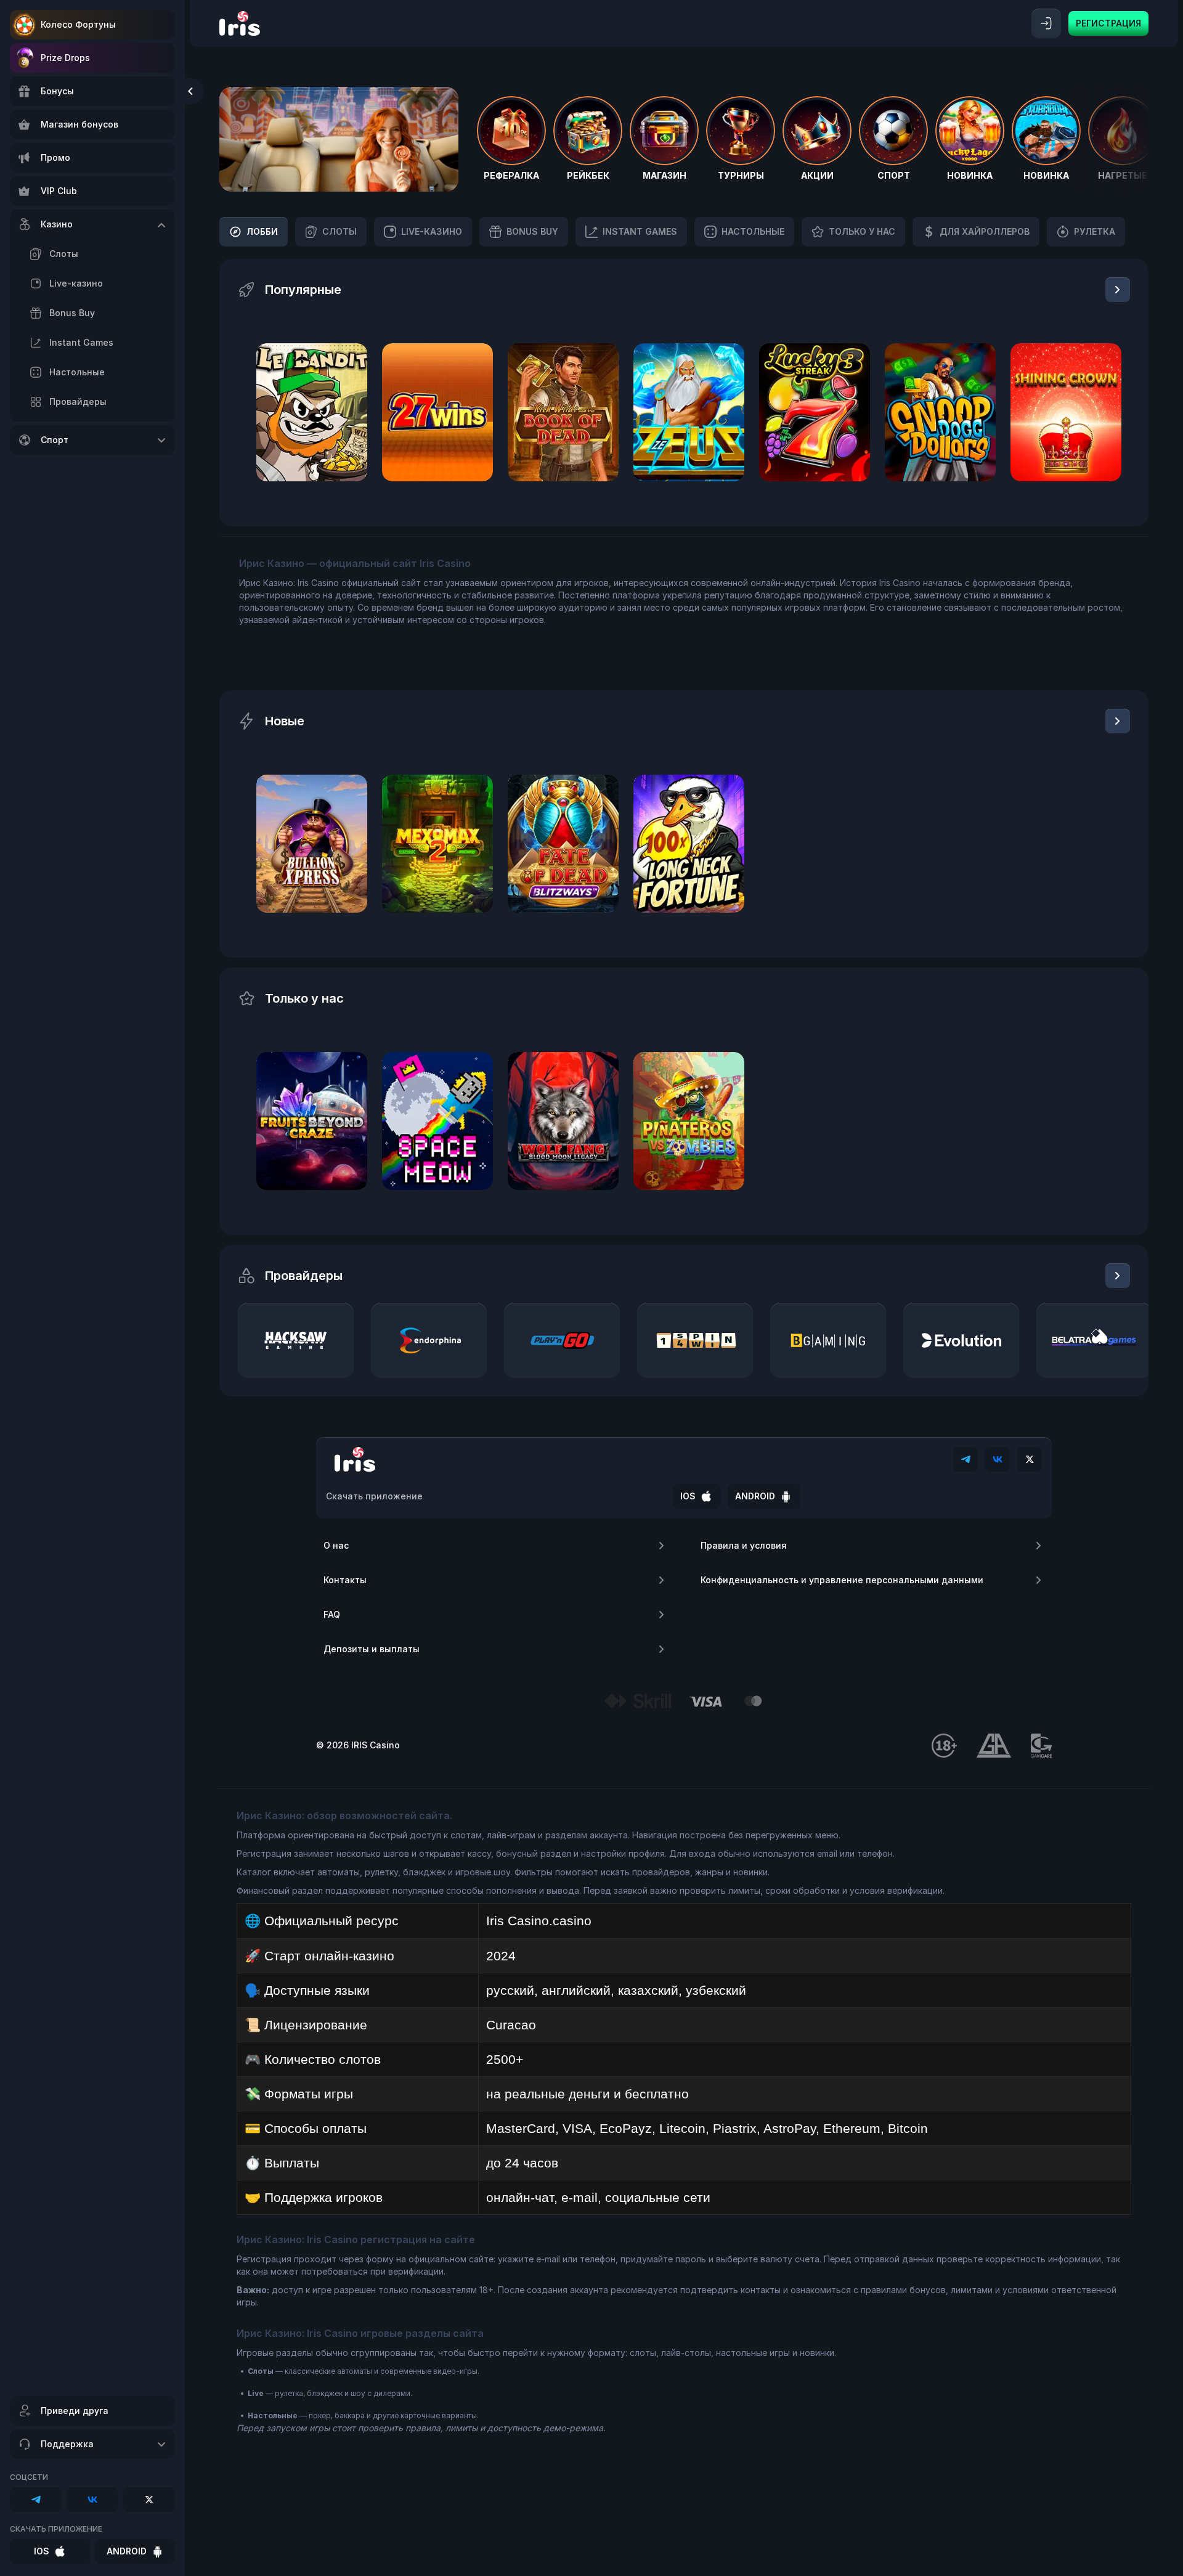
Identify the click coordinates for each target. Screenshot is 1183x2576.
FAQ (332, 1614)
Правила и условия (744, 1545)
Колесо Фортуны (78, 24)
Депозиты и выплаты (372, 1649)
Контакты (345, 1580)
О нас (336, 1545)
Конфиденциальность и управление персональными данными (842, 1580)
